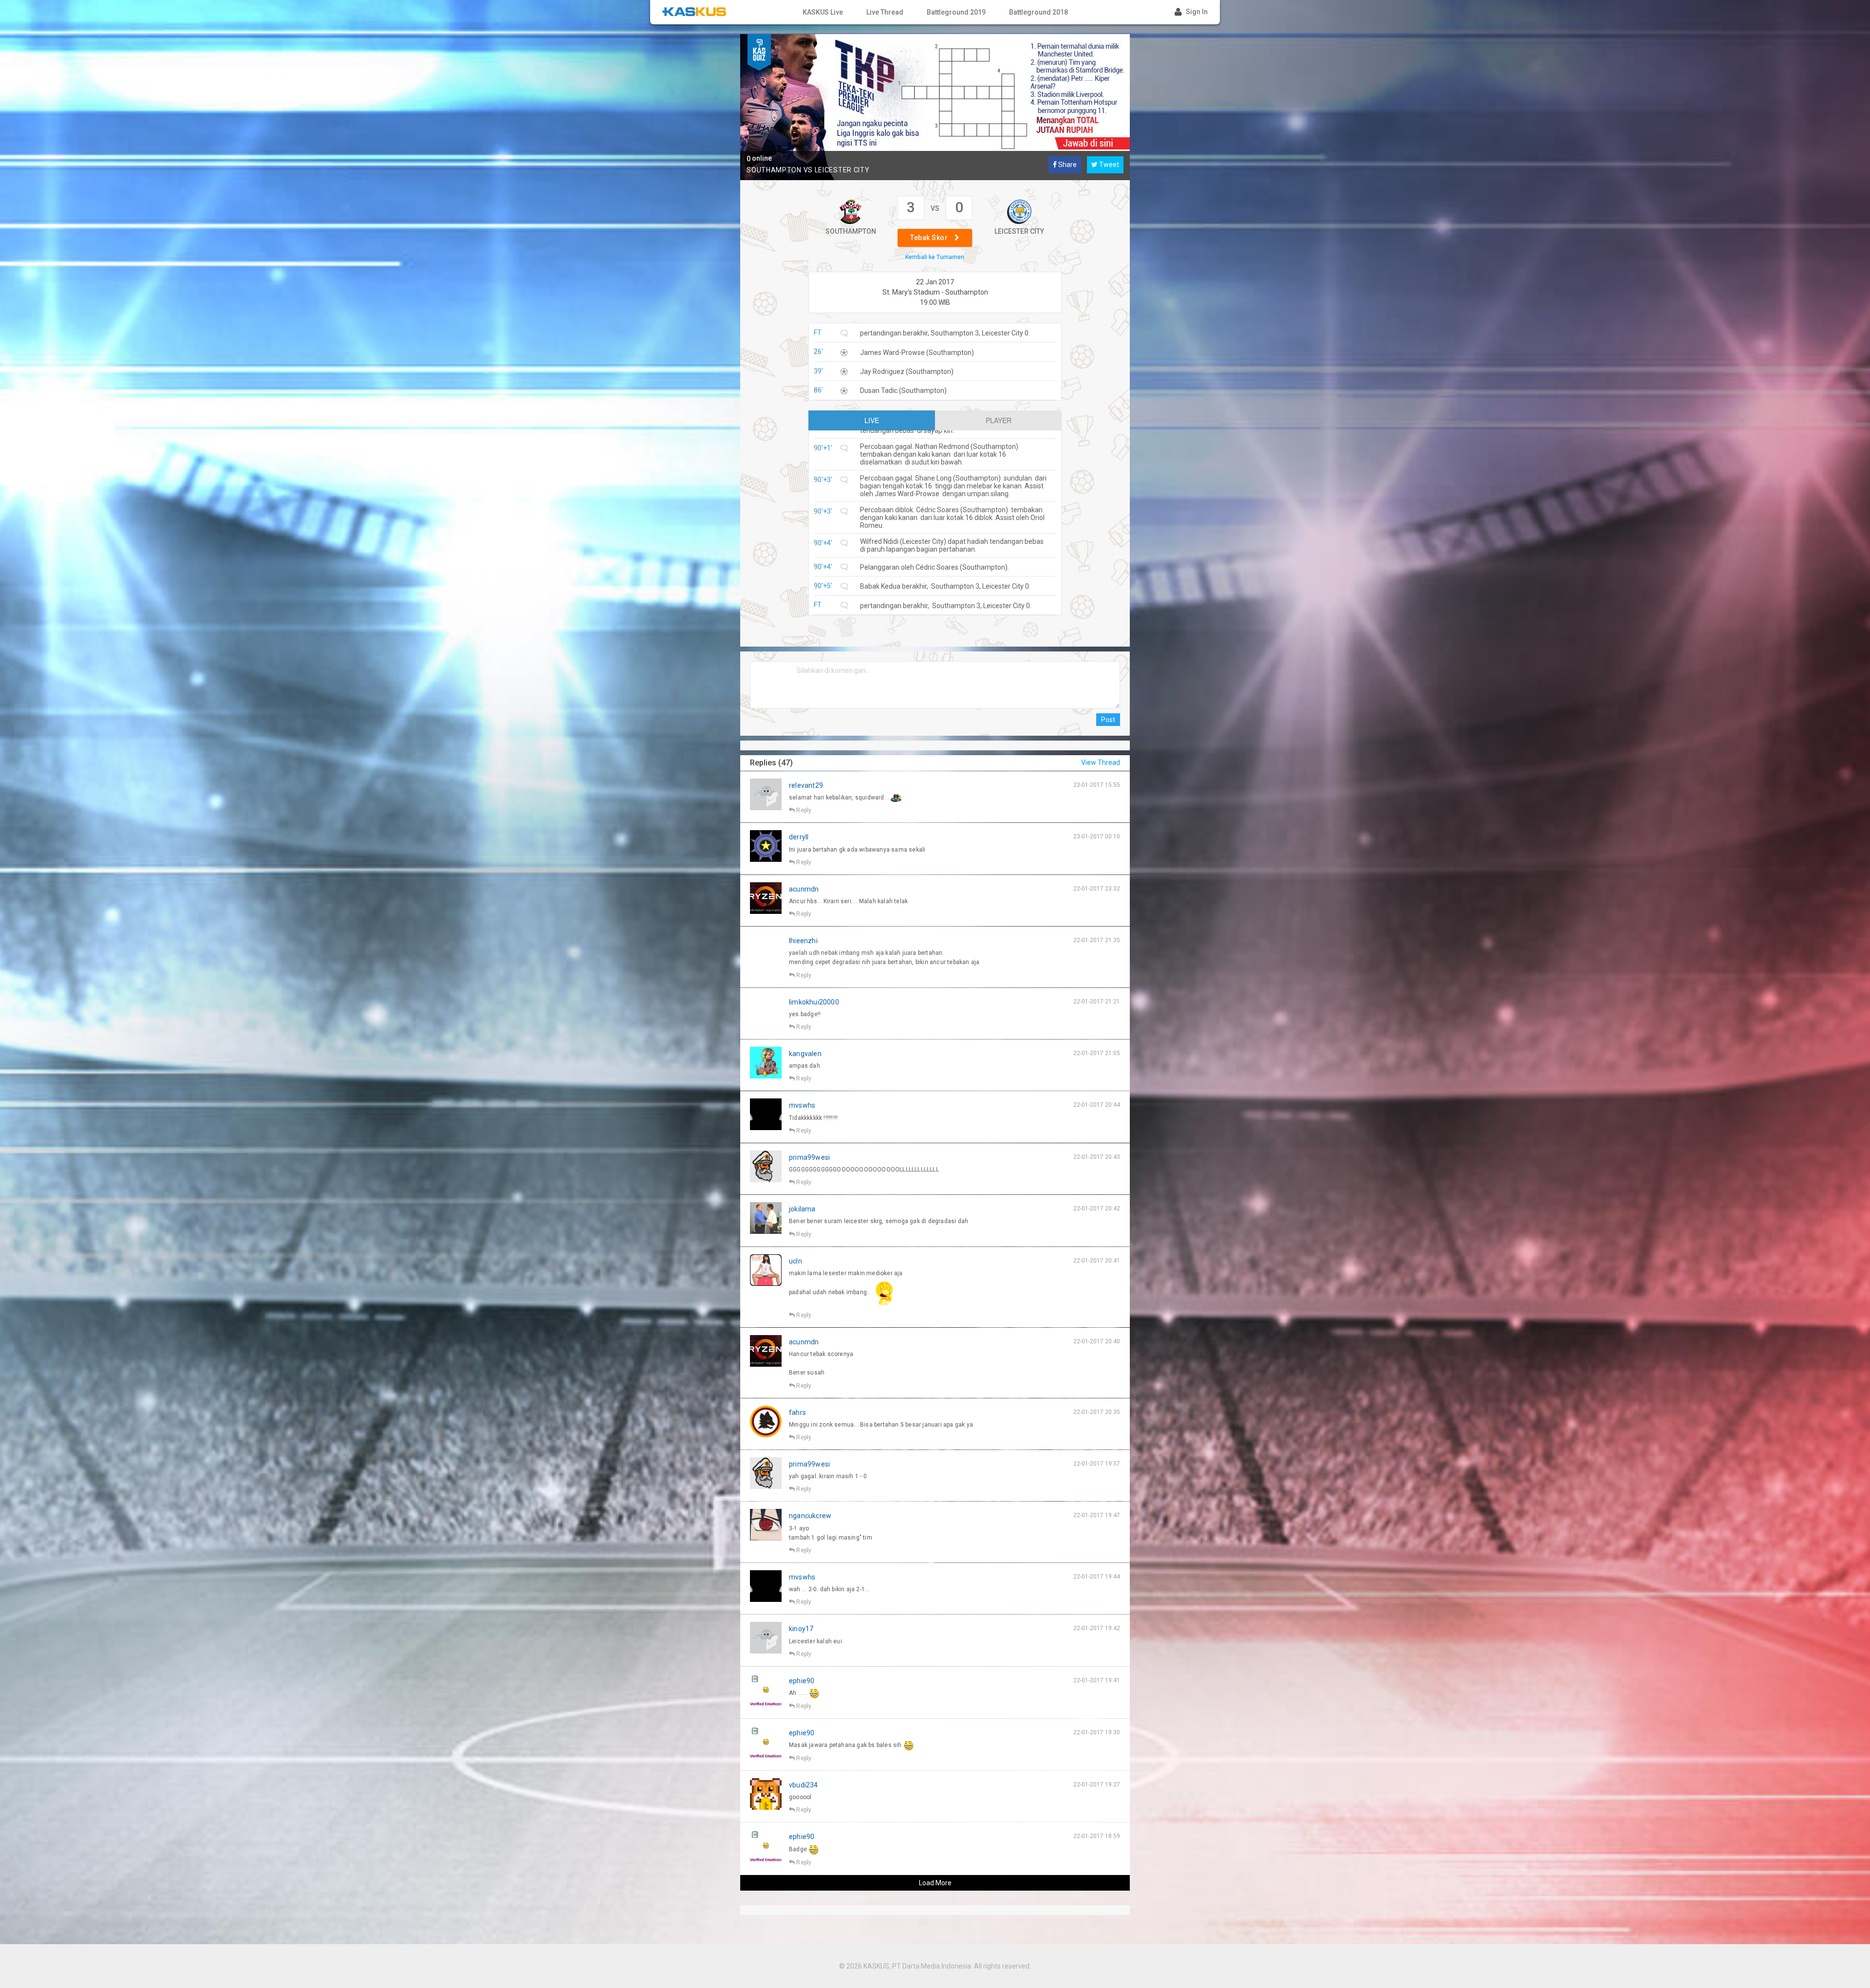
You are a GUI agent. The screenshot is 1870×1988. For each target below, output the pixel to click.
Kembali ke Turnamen (935, 257)
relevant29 (806, 785)
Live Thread (885, 12)
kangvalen (805, 1054)
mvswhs (802, 1105)
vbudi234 (804, 1785)
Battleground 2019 (956, 12)
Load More (935, 1883)
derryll (799, 837)
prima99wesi (809, 1157)
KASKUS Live (823, 12)
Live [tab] (872, 420)
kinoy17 (801, 1629)
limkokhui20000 (814, 1002)
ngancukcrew (810, 1516)
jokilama (802, 1209)
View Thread (1101, 762)
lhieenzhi (803, 941)
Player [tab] (999, 420)
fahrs (797, 1412)
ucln (795, 1261)
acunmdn (804, 889)
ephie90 (802, 1681)
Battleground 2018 (1038, 12)
